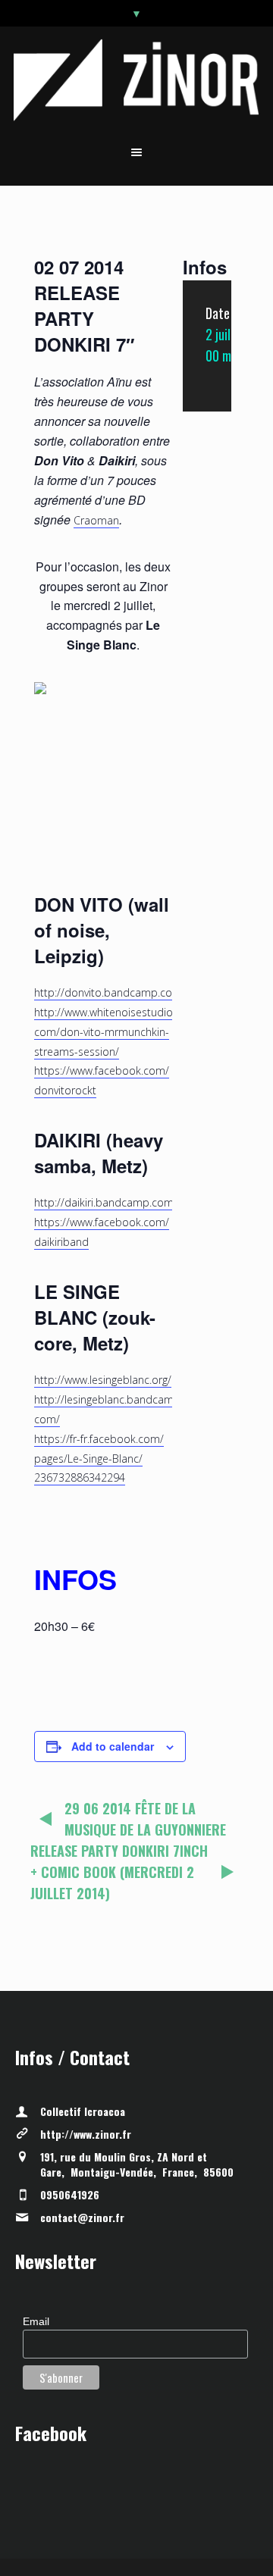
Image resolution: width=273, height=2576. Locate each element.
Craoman (96, 520)
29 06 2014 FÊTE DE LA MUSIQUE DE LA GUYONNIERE (145, 1819)
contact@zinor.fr (82, 2217)
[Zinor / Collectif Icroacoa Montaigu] (136, 80)
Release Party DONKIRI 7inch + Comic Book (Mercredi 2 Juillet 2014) (119, 1872)
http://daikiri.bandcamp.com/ (106, 1202)
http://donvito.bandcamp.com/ (110, 992)
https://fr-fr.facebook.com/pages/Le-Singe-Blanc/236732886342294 (99, 1459)
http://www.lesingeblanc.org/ (103, 1380)
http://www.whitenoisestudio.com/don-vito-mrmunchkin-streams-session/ (105, 1032)
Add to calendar (113, 1746)
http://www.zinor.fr (86, 2134)
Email (36, 2321)
